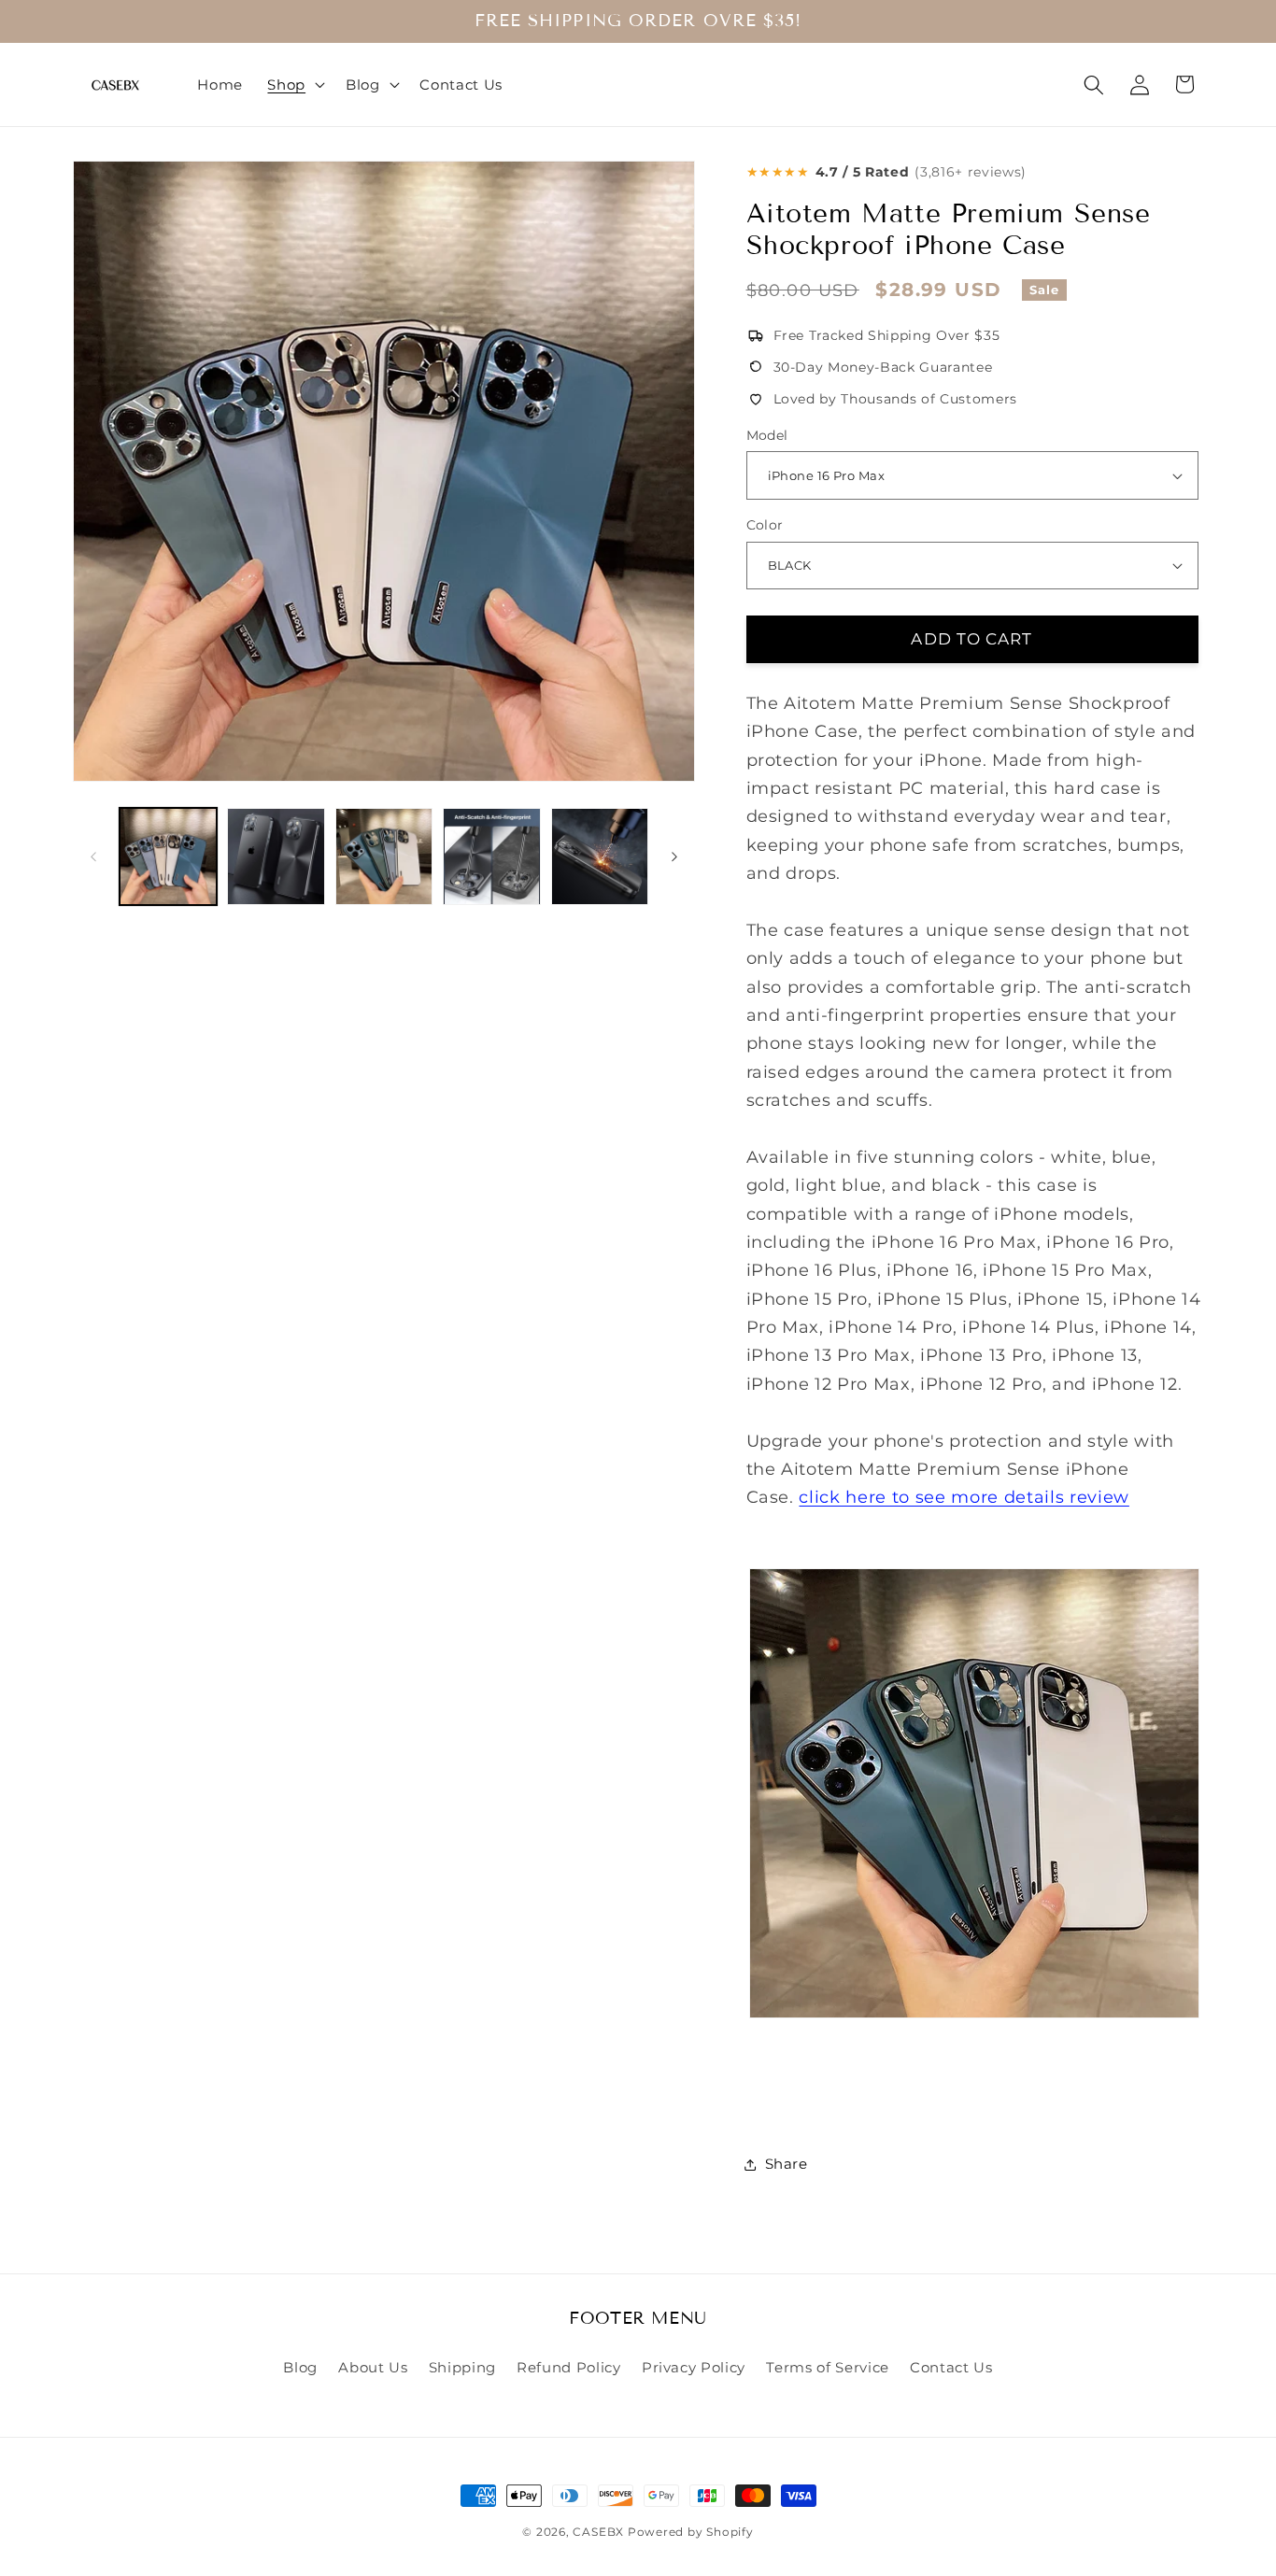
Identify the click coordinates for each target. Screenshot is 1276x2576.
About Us (373, 2367)
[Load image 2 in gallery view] (276, 857)
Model (767, 435)
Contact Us (951, 2367)
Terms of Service (828, 2367)
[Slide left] (93, 856)
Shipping (462, 2367)
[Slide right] (674, 856)
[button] (294, 85)
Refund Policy (569, 2367)
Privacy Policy (694, 2367)
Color (765, 525)
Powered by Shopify (691, 2532)
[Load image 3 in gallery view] (384, 857)
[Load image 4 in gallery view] (492, 857)
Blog (300, 2367)
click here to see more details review (964, 1497)
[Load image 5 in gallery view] (600, 857)
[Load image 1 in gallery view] (169, 857)
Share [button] (787, 2164)
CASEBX (598, 2532)
